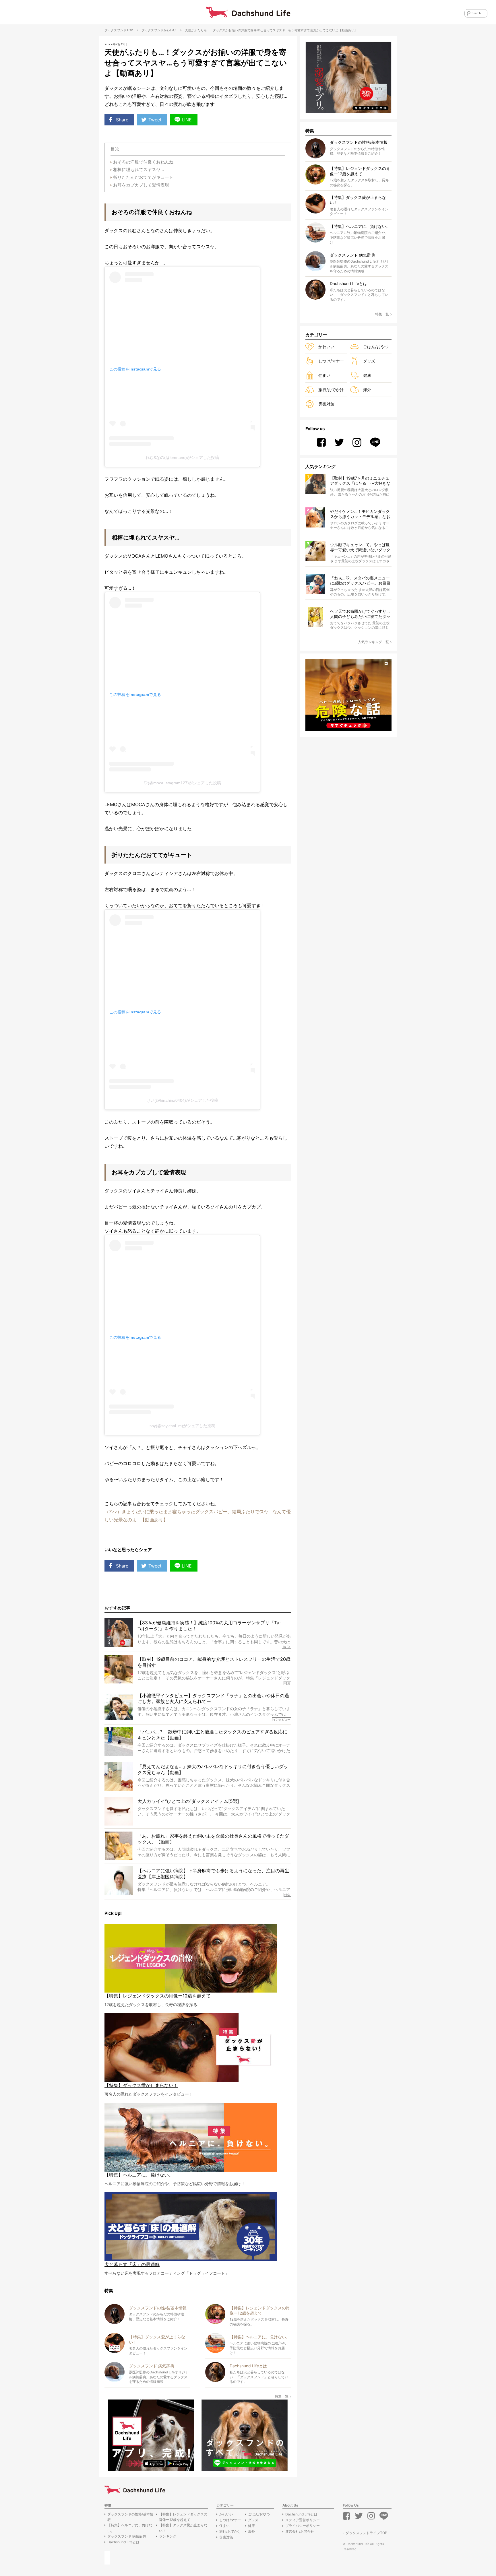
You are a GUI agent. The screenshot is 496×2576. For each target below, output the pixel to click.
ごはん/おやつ (376, 347)
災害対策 (326, 404)
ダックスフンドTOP (119, 30)
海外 (367, 390)
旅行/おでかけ (331, 390)
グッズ (369, 361)
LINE (187, 120)
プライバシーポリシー (303, 2526)
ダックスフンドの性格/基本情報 (130, 2517)
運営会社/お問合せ (300, 2531)
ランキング (168, 2536)
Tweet (155, 120)
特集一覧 (282, 2396)
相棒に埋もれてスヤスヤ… (138, 169)
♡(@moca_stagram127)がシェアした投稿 (182, 783)
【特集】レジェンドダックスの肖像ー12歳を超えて (183, 2517)
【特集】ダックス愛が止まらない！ (183, 2528)
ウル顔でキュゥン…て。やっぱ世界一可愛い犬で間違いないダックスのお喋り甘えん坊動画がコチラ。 (360, 547)
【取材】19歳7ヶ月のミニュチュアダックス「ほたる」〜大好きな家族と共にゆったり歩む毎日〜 (360, 481)
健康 (367, 375)
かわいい (170, 30)
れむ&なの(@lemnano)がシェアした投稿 (182, 457)
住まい (324, 375)
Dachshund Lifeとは (123, 2542)
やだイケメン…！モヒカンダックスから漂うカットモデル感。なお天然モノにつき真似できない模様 (360, 514)
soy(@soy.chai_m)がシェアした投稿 (182, 1426)
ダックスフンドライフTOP (366, 2533)
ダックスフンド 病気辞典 (127, 2536)
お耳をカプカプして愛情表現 (141, 185)
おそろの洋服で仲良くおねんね (143, 162)
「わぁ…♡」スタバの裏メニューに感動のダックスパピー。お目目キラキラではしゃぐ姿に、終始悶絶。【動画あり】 (360, 581)
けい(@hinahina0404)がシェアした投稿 (182, 1100)
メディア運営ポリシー (303, 2520)
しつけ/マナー (331, 361)
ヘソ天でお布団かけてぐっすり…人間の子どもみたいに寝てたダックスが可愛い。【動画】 (360, 614)
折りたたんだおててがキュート (143, 177)
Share (122, 120)
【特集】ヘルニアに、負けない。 (130, 2528)
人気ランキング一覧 (373, 642)
